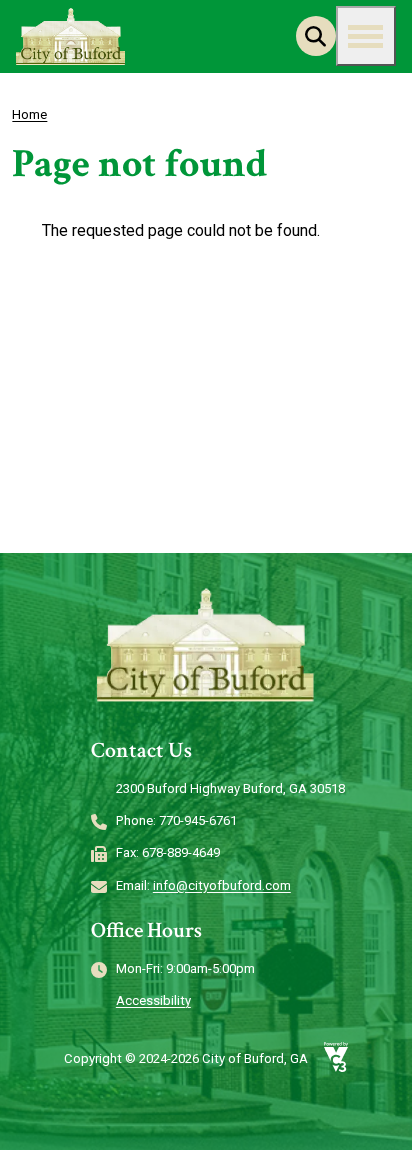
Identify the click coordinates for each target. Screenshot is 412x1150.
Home (29, 114)
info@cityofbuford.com (222, 885)
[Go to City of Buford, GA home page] (71, 36)
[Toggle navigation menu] (366, 36)
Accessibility (153, 1000)
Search (316, 36)
